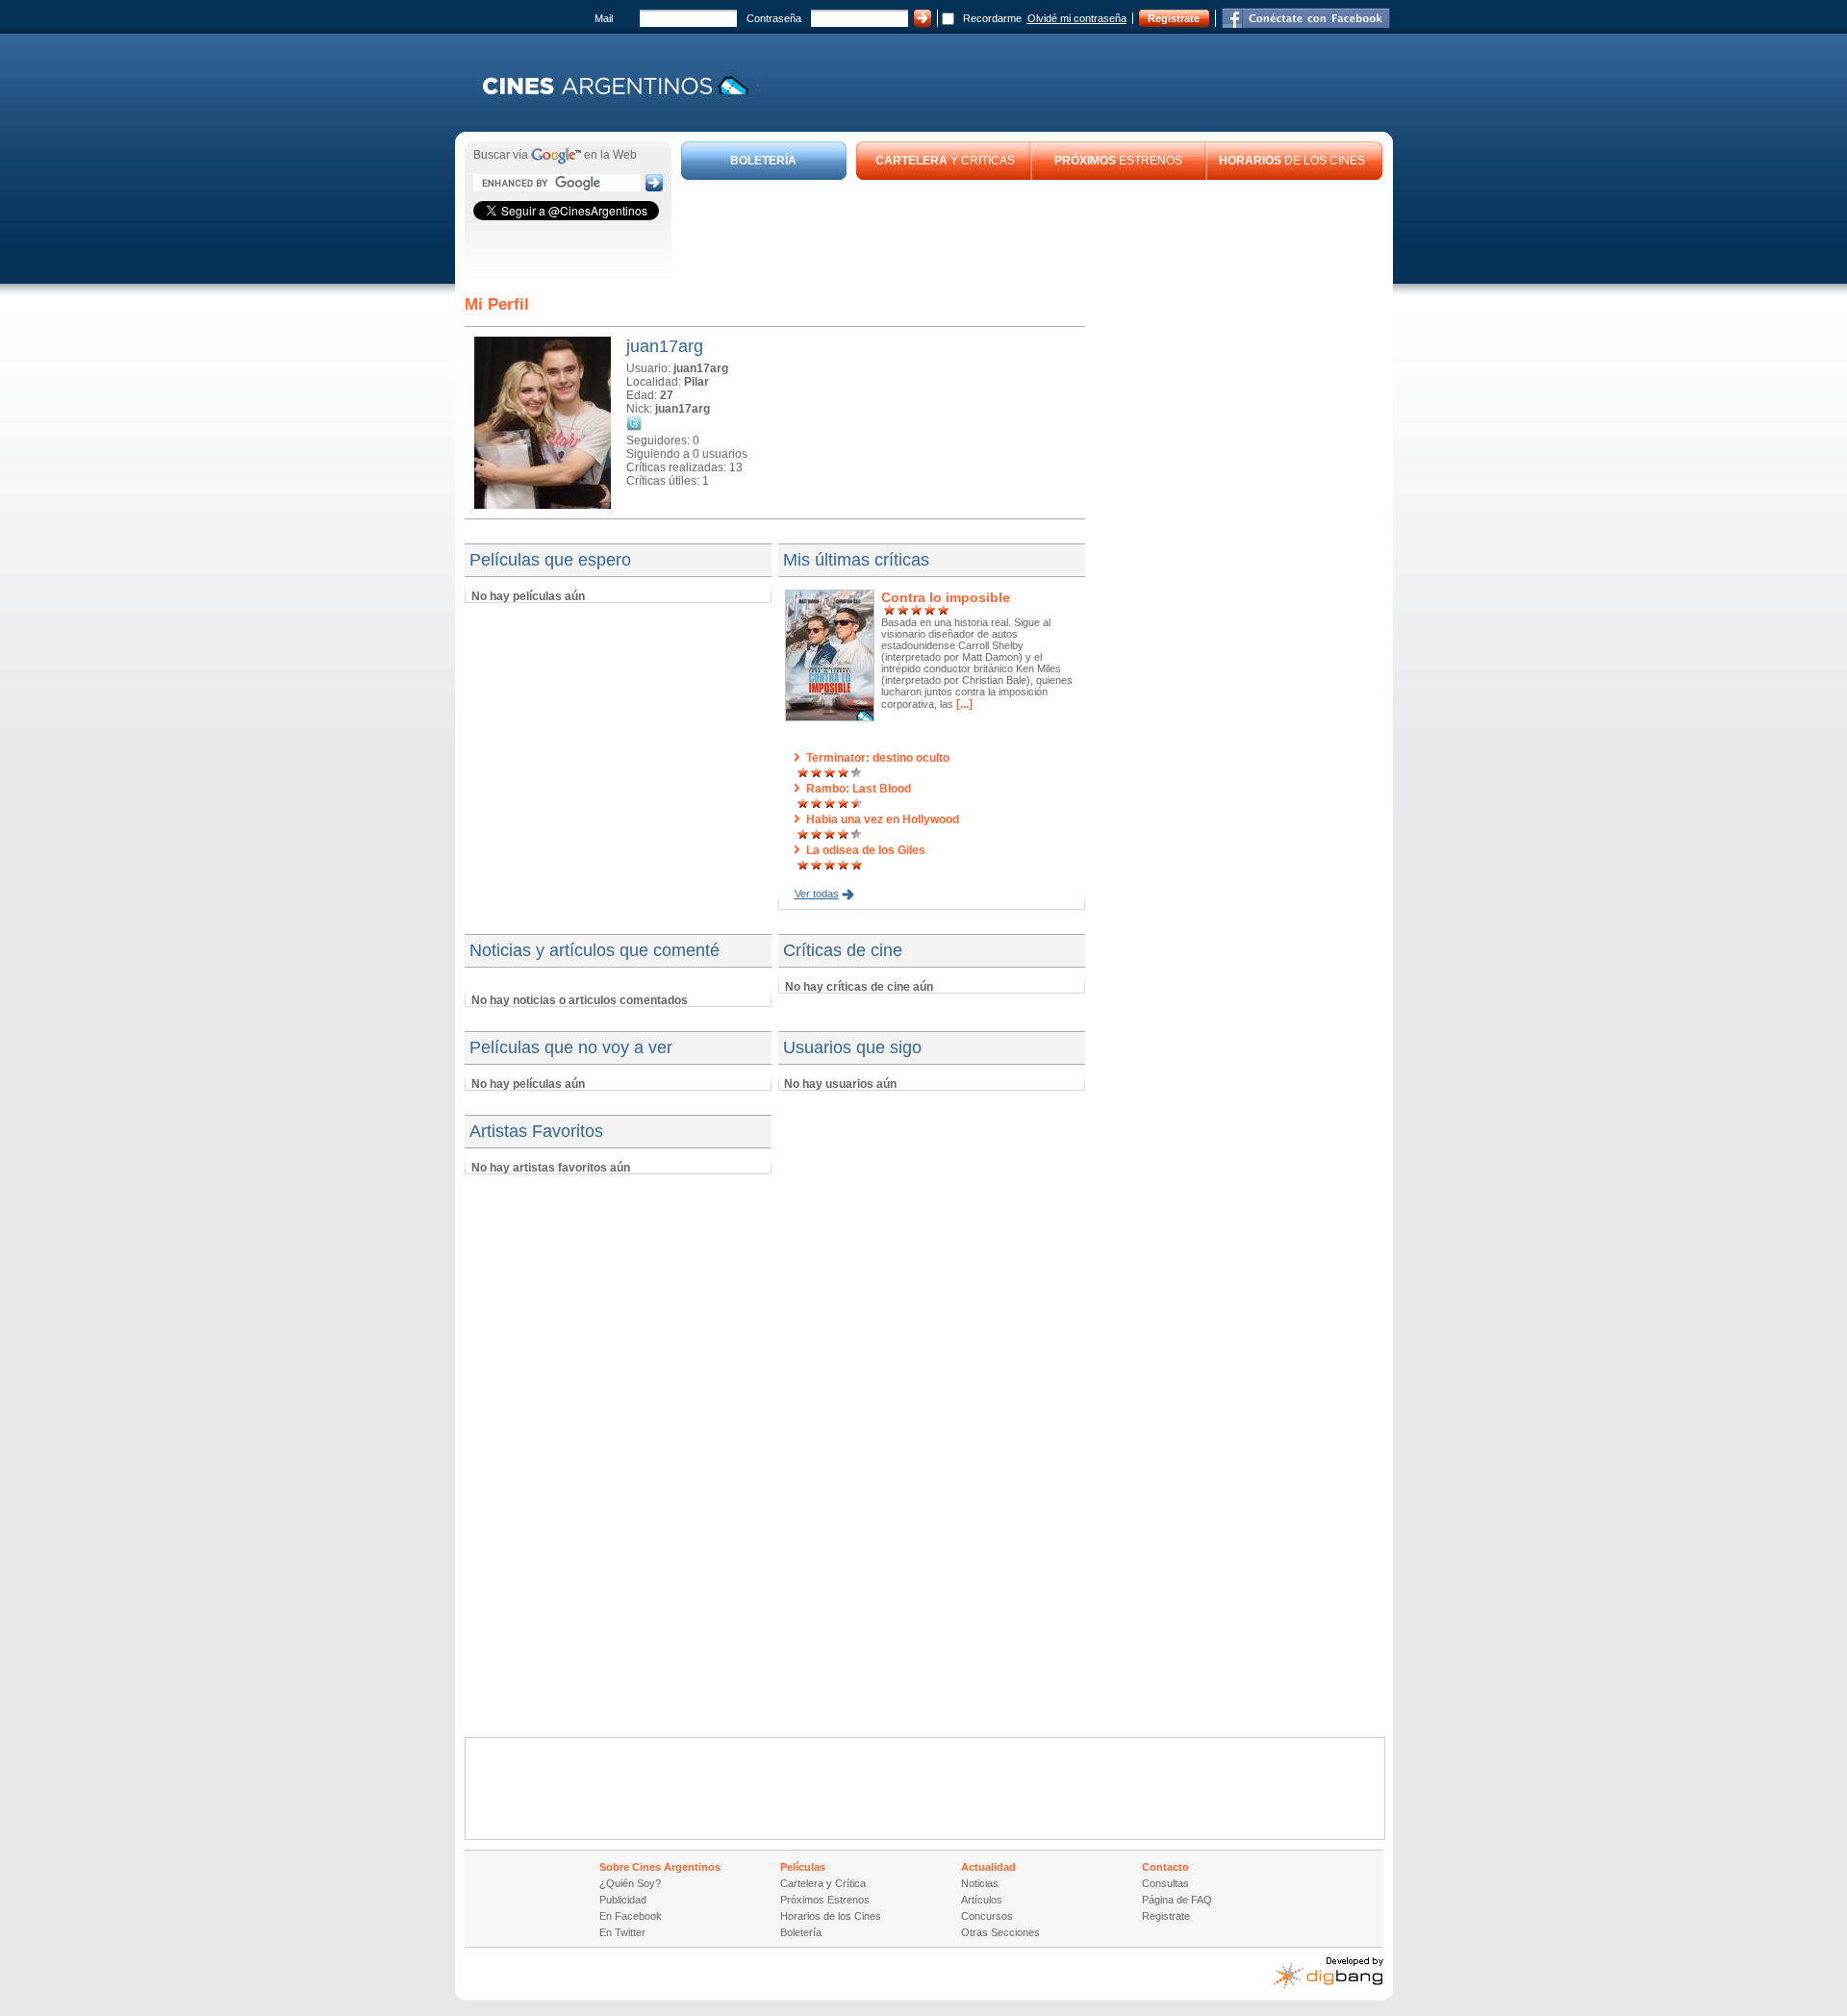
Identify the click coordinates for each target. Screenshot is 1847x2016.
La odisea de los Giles (866, 850)
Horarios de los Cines (831, 1916)
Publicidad (623, 1900)
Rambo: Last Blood (859, 789)
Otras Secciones (1000, 1932)
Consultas (1165, 1883)
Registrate (1174, 18)
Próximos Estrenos (825, 1900)
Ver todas (817, 894)
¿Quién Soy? (630, 1883)
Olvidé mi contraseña (1077, 18)
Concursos (987, 1916)
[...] (963, 704)
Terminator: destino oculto (878, 758)
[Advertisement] (1032, 233)
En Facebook (631, 1916)
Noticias (980, 1883)
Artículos (982, 1900)
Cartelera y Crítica (823, 1883)
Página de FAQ (1177, 1900)
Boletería (801, 1932)
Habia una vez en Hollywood (883, 819)
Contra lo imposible (946, 597)
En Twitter (622, 1932)
